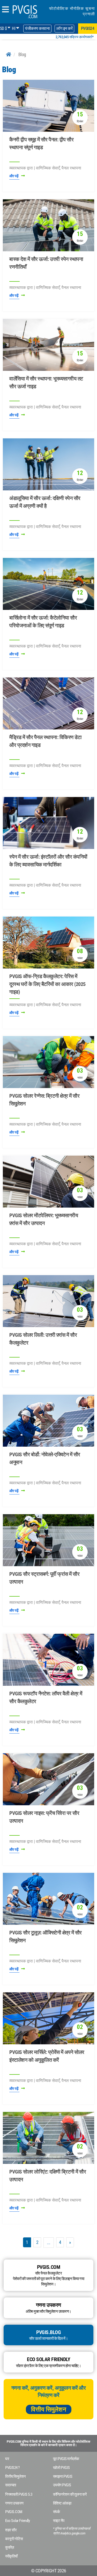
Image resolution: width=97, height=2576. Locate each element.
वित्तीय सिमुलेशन (49, 2409)
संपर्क (57, 2512)
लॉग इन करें (64, 28)
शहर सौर (11, 2530)
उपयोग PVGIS (62, 2485)
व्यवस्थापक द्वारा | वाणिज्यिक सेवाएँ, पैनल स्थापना (45, 168)
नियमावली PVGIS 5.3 (19, 2494)
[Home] (9, 54)
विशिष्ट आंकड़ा (62, 2503)
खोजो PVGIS (61, 2468)
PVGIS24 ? (12, 2468)
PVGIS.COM (14, 2512)
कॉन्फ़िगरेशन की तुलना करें (70, 2494)
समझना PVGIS (63, 2476)
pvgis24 (88, 28)
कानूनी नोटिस (14, 2539)
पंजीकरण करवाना (37, 28)
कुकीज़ (10, 2547)
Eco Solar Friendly (17, 2521)
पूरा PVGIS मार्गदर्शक (66, 2459)
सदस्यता (11, 2485)
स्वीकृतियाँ (11, 2556)
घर (7, 2459)
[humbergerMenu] (5, 10)
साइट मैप (59, 2521)
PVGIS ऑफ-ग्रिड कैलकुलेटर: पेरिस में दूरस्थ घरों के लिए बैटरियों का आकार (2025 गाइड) (47, 984)
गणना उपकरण (14, 2503)
